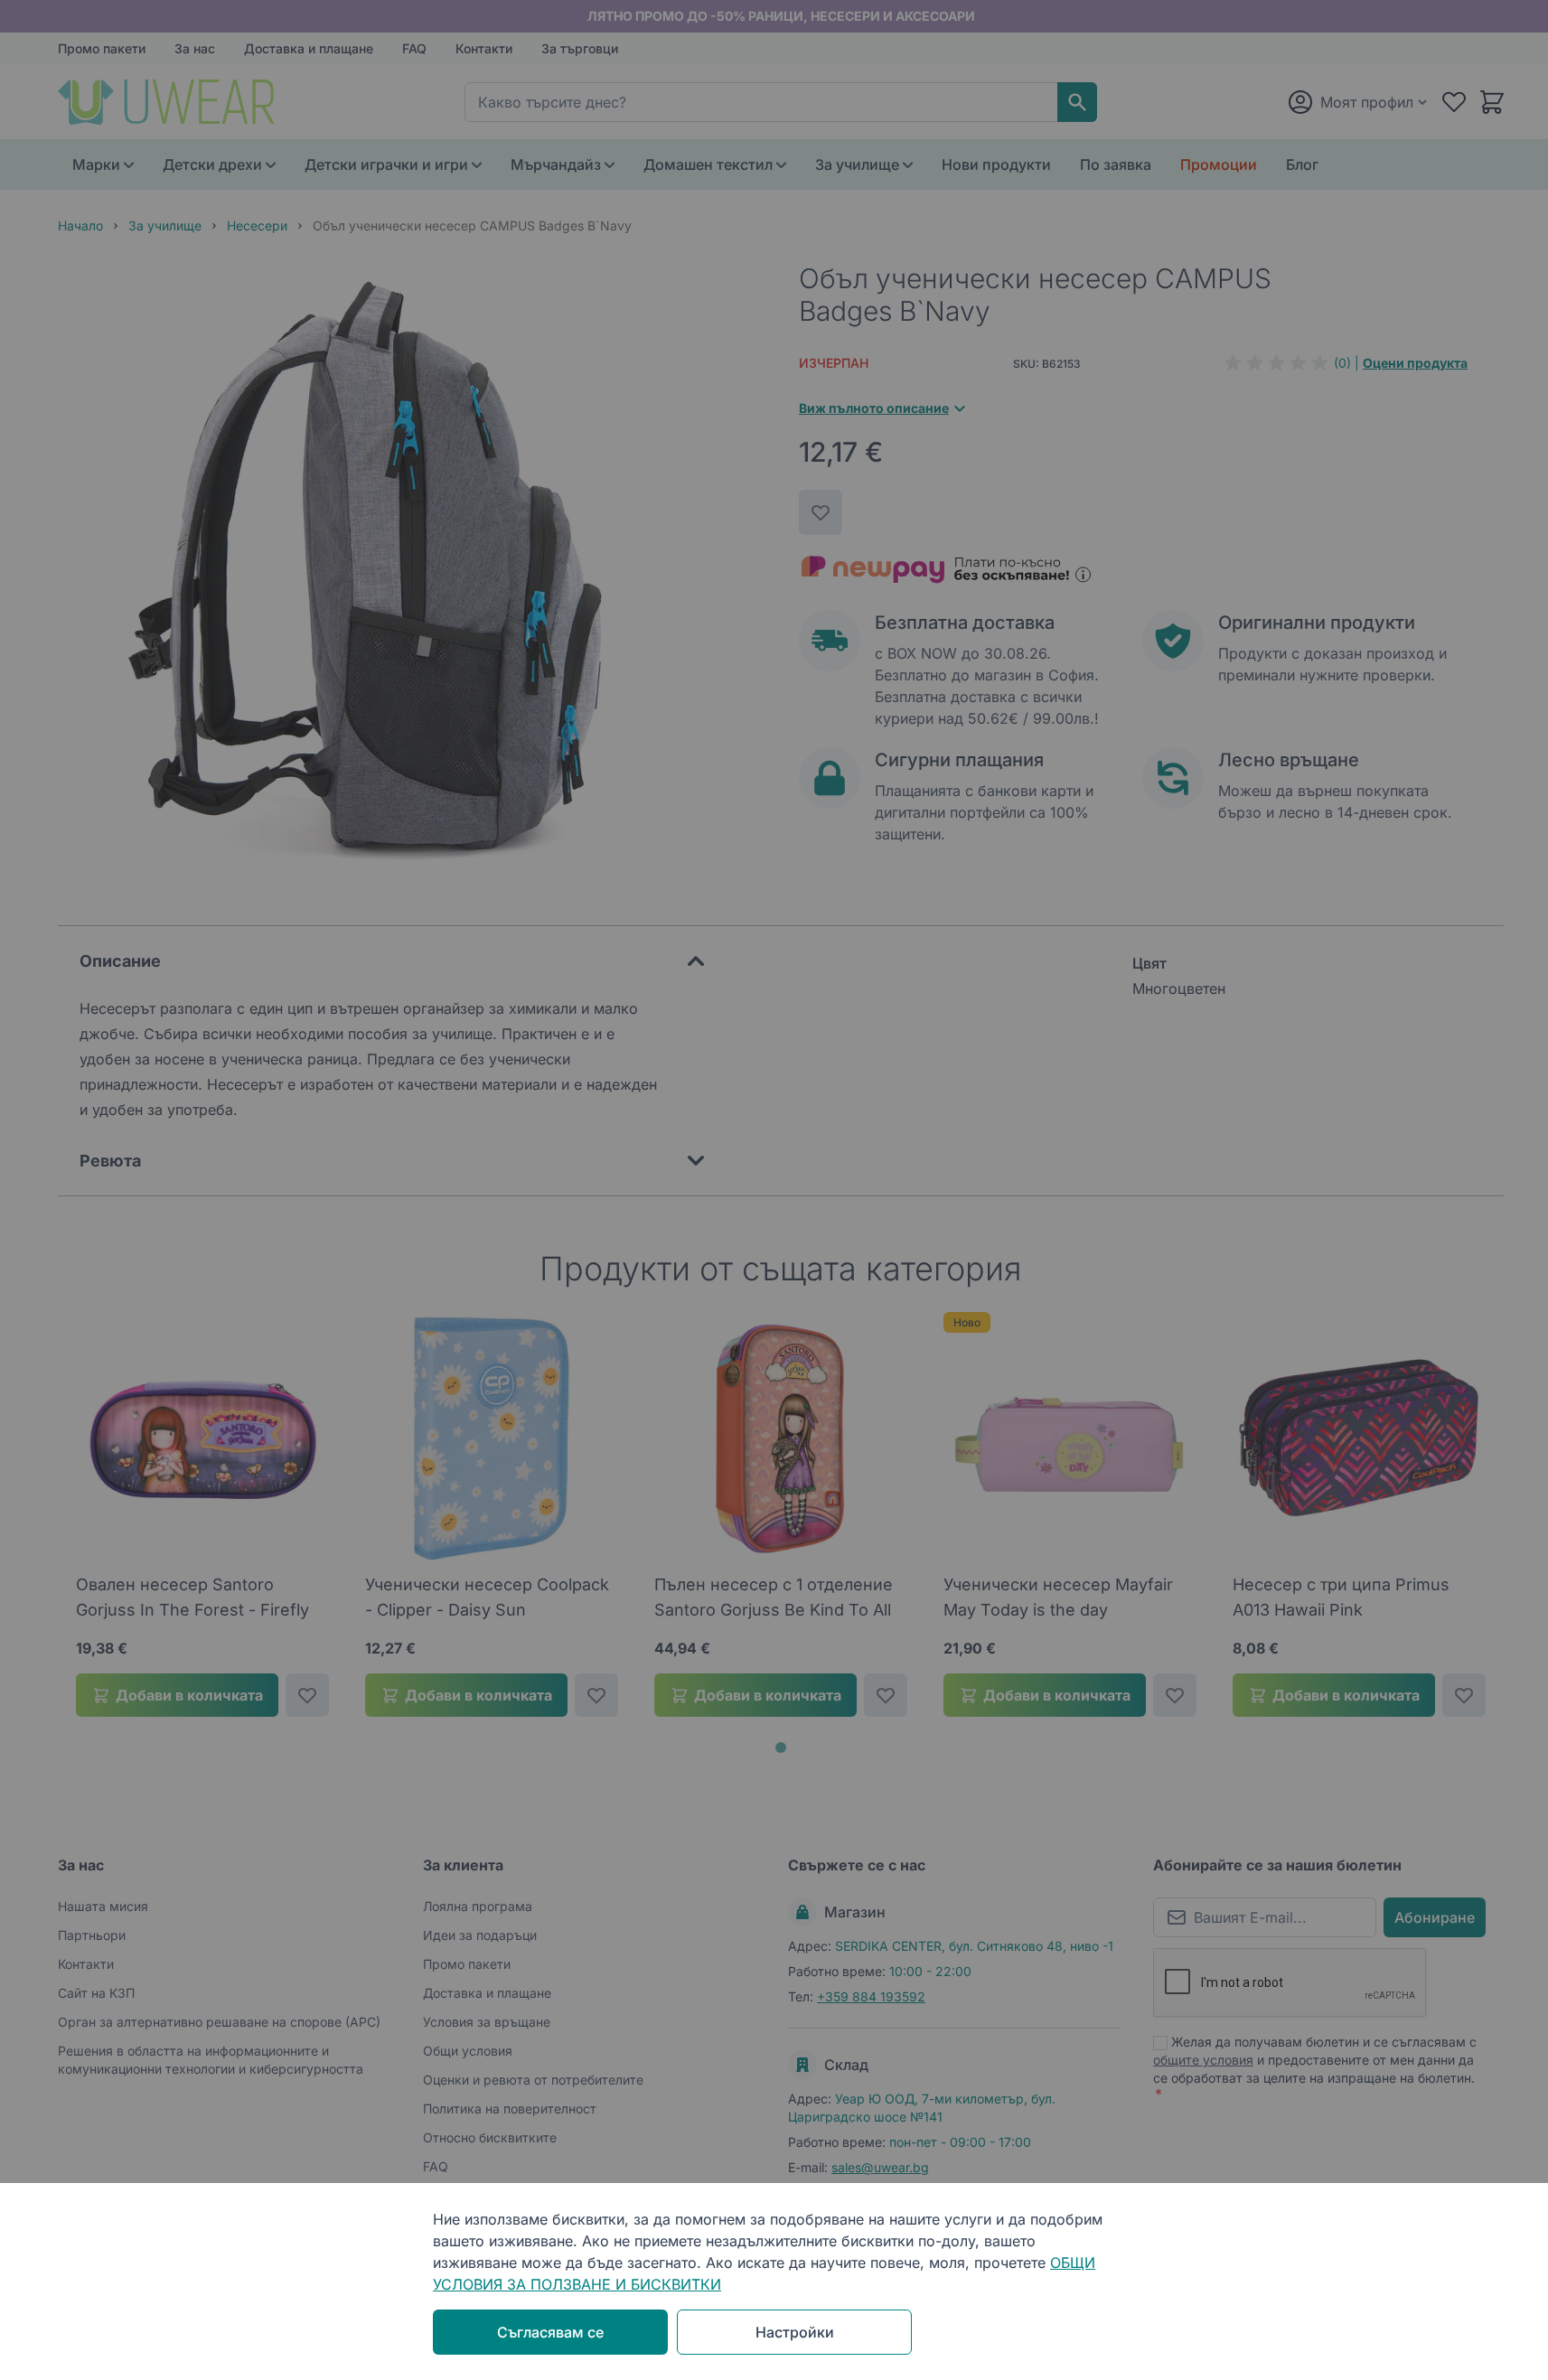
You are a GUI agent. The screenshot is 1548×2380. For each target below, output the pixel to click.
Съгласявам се (550, 2332)
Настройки (795, 2332)
